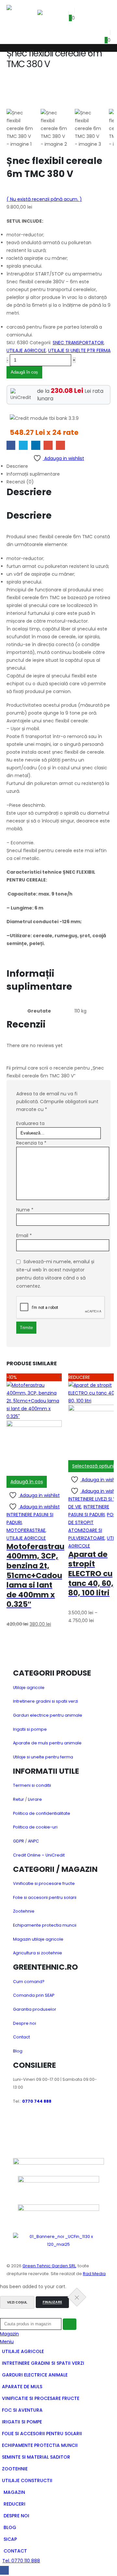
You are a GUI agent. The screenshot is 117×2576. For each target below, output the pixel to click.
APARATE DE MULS (22, 2387)
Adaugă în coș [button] (27, 1482)
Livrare (35, 1799)
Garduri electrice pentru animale (48, 1715)
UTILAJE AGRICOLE (26, 350)
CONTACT (15, 2551)
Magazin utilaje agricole (38, 1939)
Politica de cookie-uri (35, 1827)
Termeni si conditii (32, 1785)
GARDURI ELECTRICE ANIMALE (35, 2375)
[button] (42, 5)
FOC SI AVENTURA (22, 2410)
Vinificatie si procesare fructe (44, 1883)
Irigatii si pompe (30, 1729)
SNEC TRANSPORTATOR (78, 343)
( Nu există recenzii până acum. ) (44, 199)
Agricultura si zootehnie (38, 1953)
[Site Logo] (22, 14)
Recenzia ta (31, 1143)
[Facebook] (4, 2570)
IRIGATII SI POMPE (22, 2422)
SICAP (10, 2539)
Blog (18, 2051)
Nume (25, 1210)
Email (60, 445)
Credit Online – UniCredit (39, 1855)
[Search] (70, 2324)
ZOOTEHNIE (15, 2469)
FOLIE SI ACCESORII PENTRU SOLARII (42, 2434)
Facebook (11, 445)
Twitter (23, 445)
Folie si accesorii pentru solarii (45, 1897)
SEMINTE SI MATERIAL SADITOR (36, 2457)
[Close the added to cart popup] (77, 2297)
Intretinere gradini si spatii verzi (45, 1701)
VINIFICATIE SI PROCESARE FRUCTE (41, 2398)
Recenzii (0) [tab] (20, 482)
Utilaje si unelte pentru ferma (43, 1757)
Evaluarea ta (30, 1123)
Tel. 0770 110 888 (21, 2561)
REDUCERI (14, 2504)
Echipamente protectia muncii (45, 1925)
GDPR (19, 1841)
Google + (48, 445)
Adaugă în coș (24, 372)
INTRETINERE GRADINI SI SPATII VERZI (43, 2363)
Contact (21, 2037)
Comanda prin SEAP (34, 1995)
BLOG (10, 2527)
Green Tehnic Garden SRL (49, 2266)
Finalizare (52, 2302)
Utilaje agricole (29, 1688)
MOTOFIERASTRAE (26, 1530)
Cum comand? (29, 1982)
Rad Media (94, 2274)
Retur (19, 1799)
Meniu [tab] (7, 2342)
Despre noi (25, 2023)
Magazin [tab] (9, 2334)
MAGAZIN (14, 2492)
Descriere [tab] (17, 466)
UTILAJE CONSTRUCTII (27, 2480)
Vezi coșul (17, 2302)
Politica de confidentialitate (42, 1813)
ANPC (33, 1841)
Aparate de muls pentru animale (47, 1743)
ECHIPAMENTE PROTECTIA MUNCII (40, 2445)
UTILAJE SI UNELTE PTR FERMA (79, 350)
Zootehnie (24, 1911)
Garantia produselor (35, 2009)
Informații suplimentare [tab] (33, 474)
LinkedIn (36, 445)
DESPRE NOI (16, 2516)
